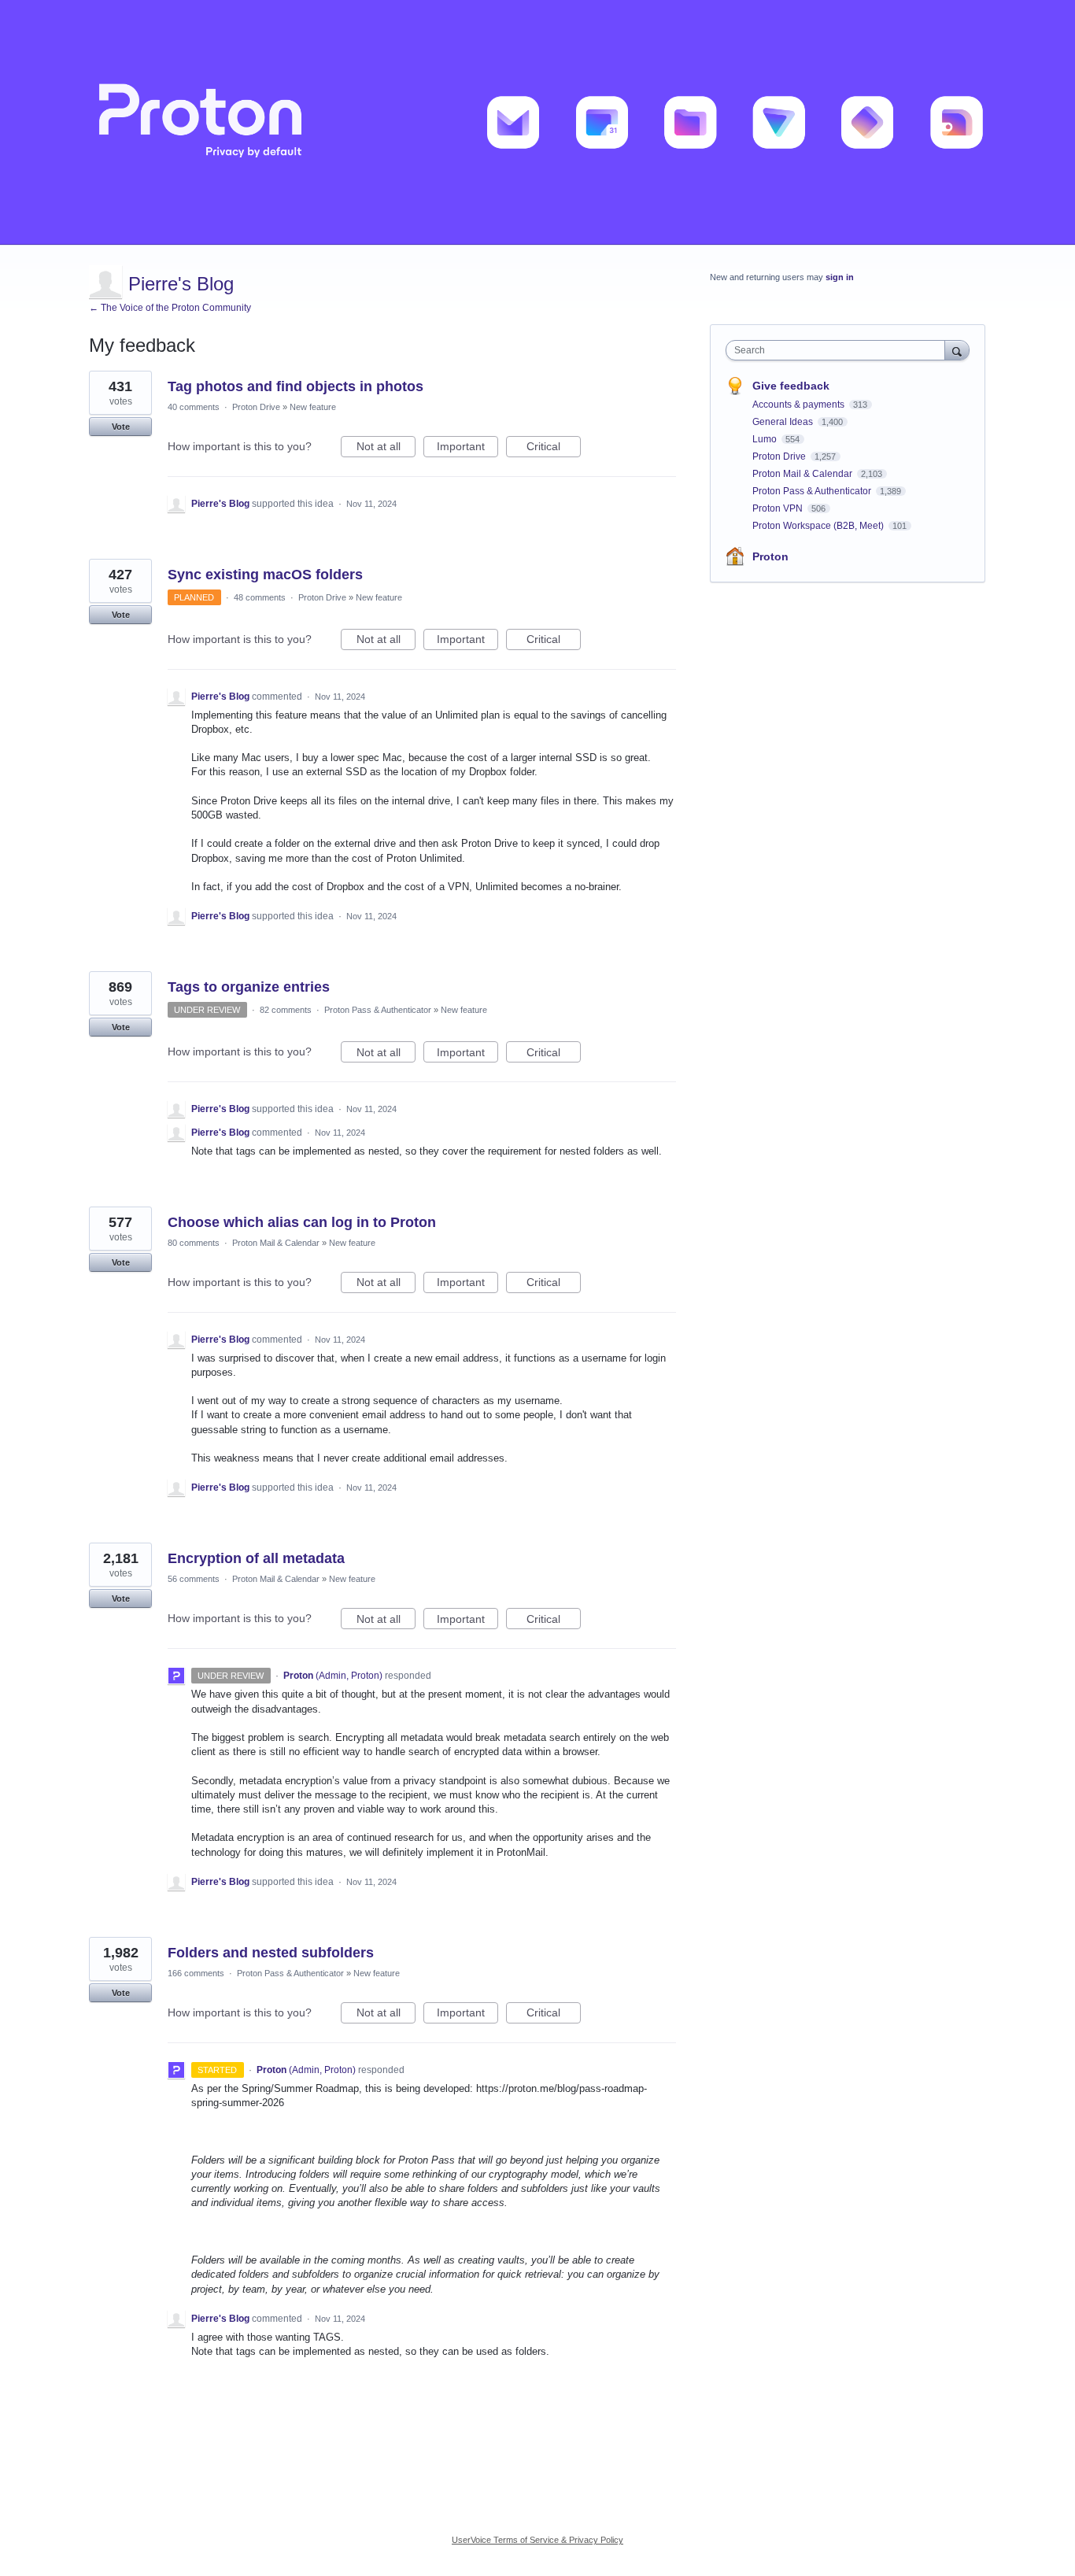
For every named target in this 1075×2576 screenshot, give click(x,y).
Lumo (766, 439)
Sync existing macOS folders (265, 575)
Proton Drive (256, 407)
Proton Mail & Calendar (276, 1243)
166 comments (196, 1973)
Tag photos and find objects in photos (296, 386)
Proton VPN (779, 508)
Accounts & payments (800, 405)
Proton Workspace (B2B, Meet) (819, 526)
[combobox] (839, 350)
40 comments (194, 407)
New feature (313, 407)
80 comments (194, 1243)
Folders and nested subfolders (271, 1953)
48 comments (260, 597)
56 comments (194, 1579)
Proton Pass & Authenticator (378, 1010)
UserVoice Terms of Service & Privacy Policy (537, 2540)
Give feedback (791, 386)
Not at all (386, 449)
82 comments (286, 1010)
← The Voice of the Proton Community (170, 308)
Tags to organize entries (249, 987)
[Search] (957, 350)
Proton (770, 556)
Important (467, 449)
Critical (554, 449)
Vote (121, 427)
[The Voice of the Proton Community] (537, 122)
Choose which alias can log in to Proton (302, 1222)
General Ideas (784, 422)
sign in (840, 277)
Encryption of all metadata (256, 1558)
